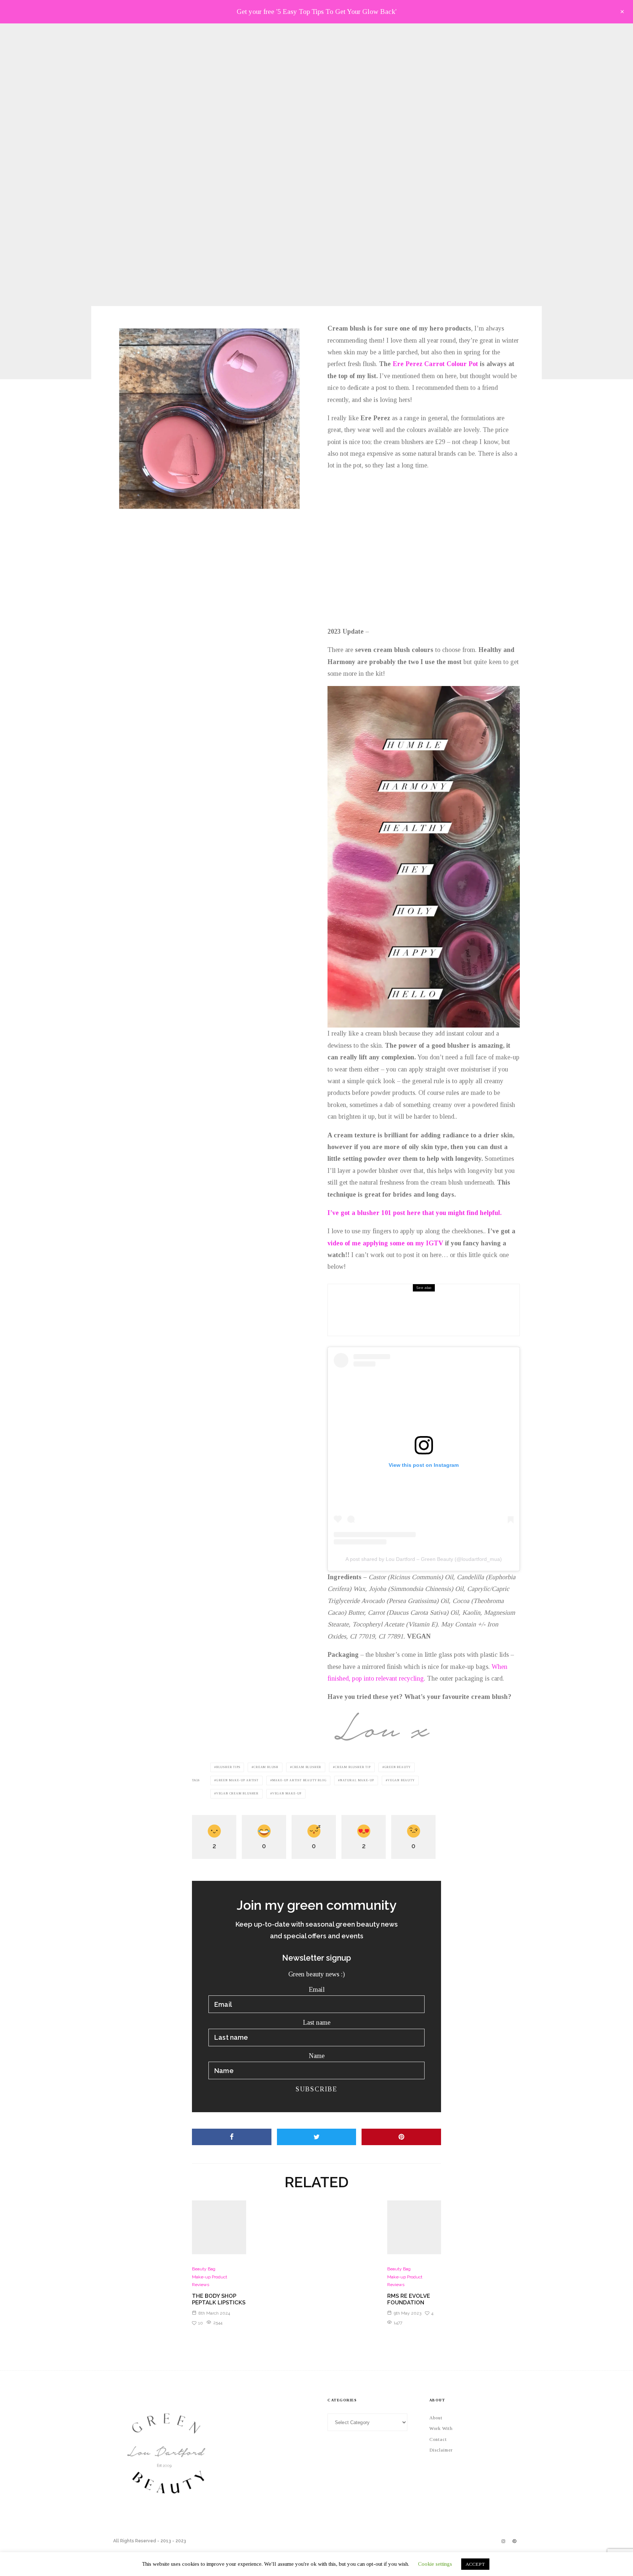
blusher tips (228, 1767)
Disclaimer (441, 2450)
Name (317, 2056)
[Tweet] (317, 2137)
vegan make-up (287, 1794)
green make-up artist (237, 1780)
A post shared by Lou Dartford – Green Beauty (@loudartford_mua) (424, 1559)
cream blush (266, 1767)
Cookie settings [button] (435, 2564)
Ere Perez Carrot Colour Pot (435, 364)
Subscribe (316, 2089)
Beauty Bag (391, 1295)
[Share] (232, 2137)
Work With (441, 2428)
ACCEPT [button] (475, 2564)
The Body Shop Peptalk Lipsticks (427, 1311)
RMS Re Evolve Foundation (409, 2299)
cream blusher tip (353, 1767)
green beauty (398, 1767)
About (436, 2418)
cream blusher (307, 1767)
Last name (317, 2023)
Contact (438, 2439)
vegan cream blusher (237, 1794)
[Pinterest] (514, 2541)
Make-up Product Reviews (303, 146)
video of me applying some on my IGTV (385, 1243)
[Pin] (401, 2137)
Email (317, 1990)
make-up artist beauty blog (299, 1780)
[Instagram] (503, 2541)
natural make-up (357, 1780)
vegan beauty (401, 1780)
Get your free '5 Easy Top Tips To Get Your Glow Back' (316, 12)
